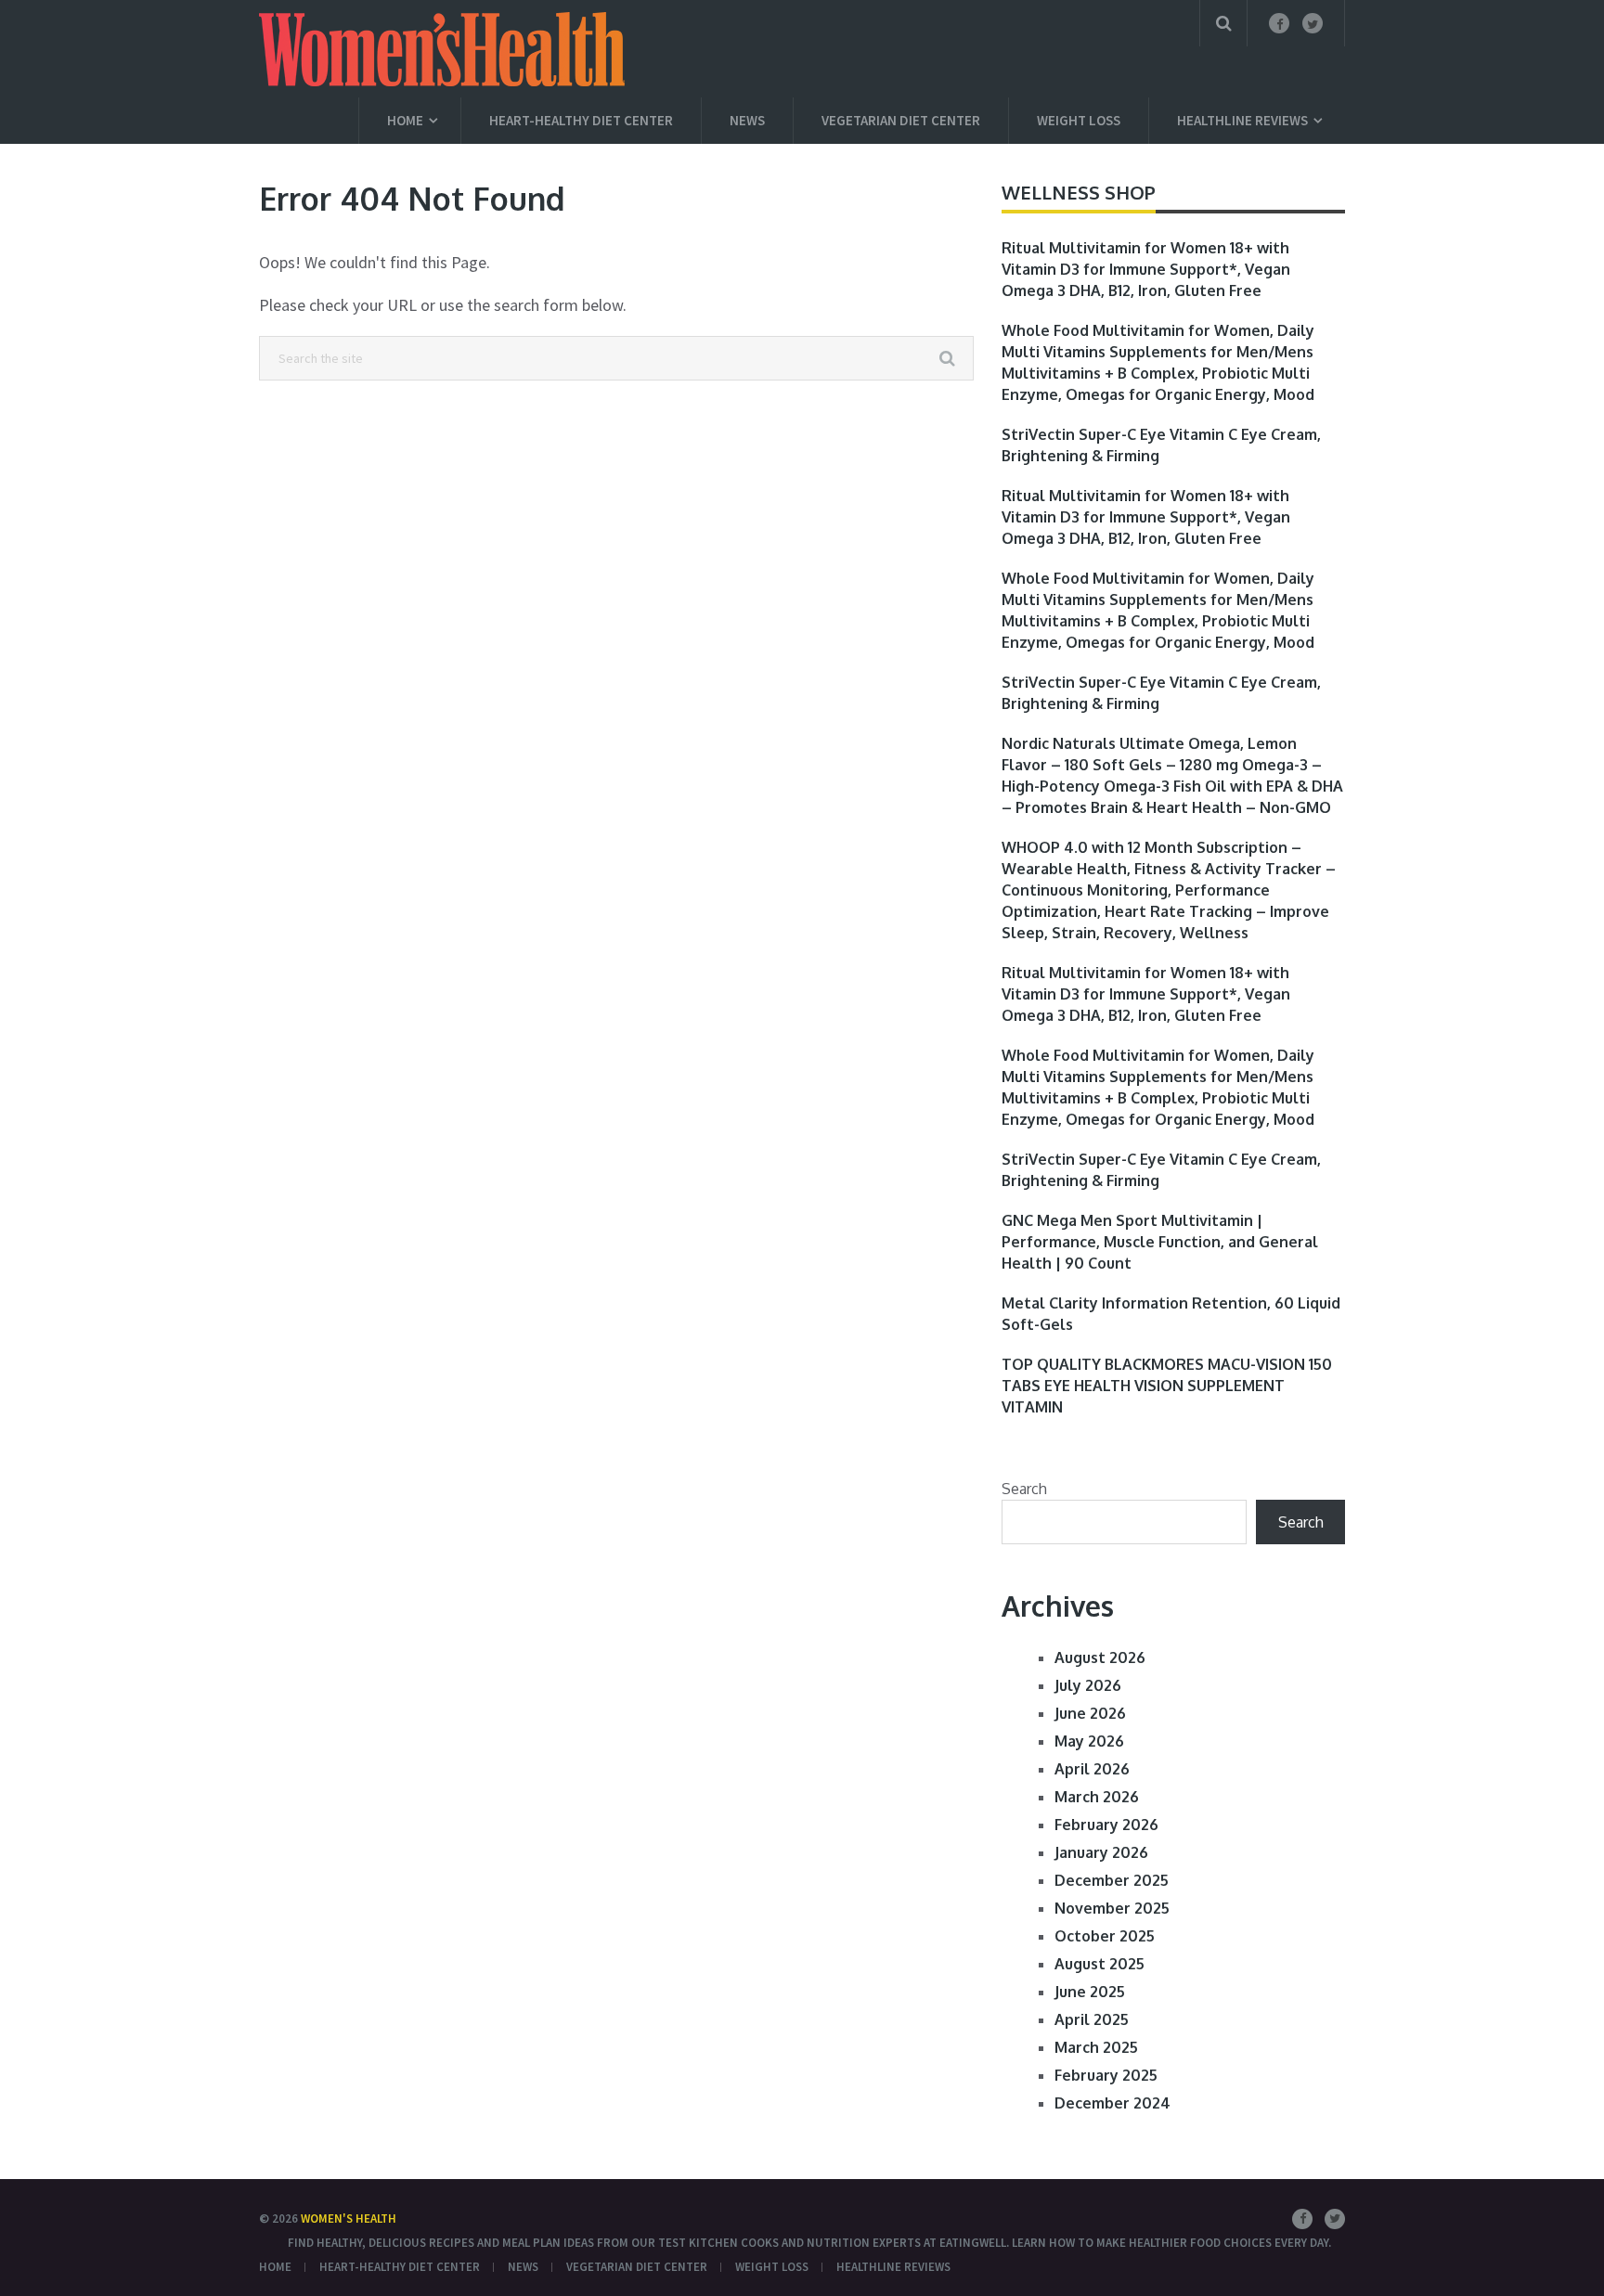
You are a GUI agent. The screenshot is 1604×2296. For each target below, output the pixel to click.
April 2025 (1092, 2019)
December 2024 (1112, 2103)
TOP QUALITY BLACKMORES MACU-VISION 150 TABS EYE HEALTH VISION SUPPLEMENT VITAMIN (1167, 1386)
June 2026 (1090, 1713)
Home (405, 120)
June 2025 (1090, 1992)
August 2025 (1100, 1964)
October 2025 (1105, 1936)
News (747, 120)
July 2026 (1088, 1685)
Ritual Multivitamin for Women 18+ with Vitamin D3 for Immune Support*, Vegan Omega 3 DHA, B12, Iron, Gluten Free (1146, 269)
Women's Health (349, 2219)
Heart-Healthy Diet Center (581, 120)
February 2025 (1106, 2075)
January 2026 (1101, 1852)
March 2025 (1096, 2047)
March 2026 (1097, 1797)
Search (1024, 1489)
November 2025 (1112, 1908)
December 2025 (1112, 1880)
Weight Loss (1079, 120)
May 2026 (1089, 1741)
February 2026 (1106, 1825)
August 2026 (1100, 1658)
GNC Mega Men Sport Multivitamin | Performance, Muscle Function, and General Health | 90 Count (1160, 1242)
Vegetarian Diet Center (901, 120)
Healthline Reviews (1242, 120)
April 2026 (1092, 1769)
